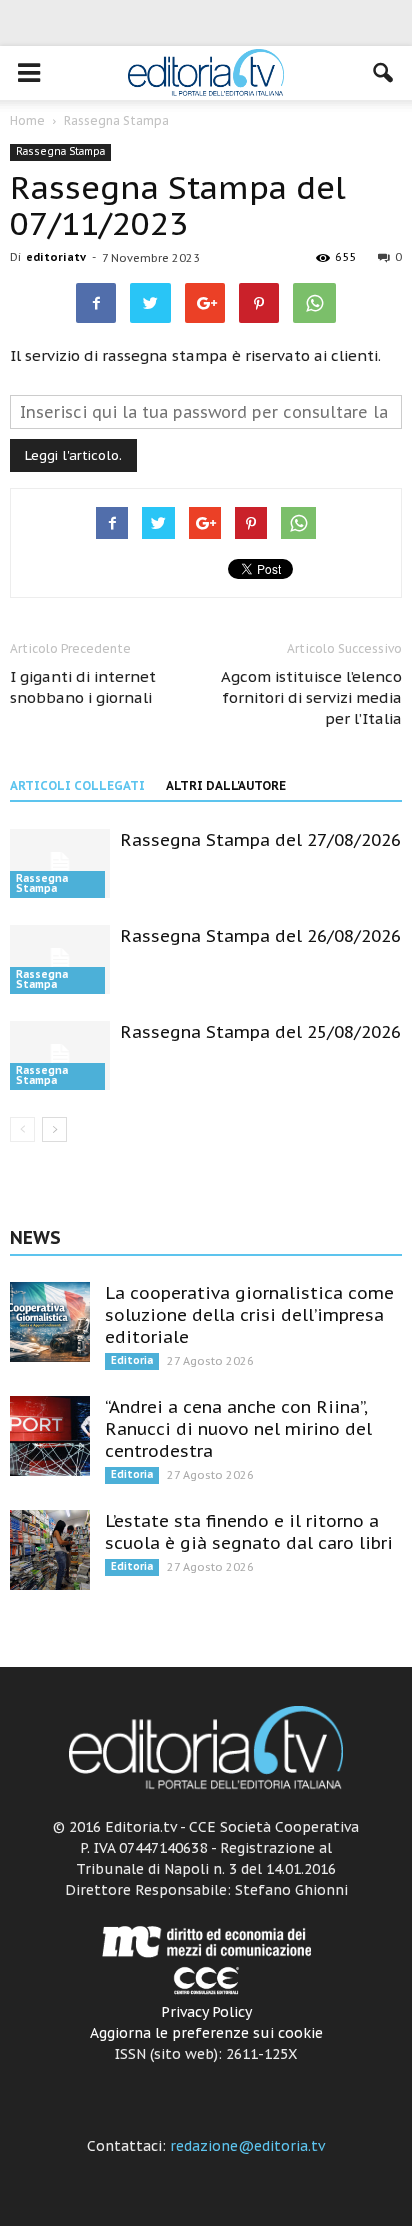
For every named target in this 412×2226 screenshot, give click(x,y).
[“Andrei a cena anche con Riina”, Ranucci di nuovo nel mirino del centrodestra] (50, 1436)
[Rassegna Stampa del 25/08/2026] (60, 1055)
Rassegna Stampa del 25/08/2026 (260, 1032)
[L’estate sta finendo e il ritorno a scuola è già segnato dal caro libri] (50, 1550)
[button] (384, 73)
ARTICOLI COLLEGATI (77, 785)
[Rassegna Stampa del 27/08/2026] (60, 863)
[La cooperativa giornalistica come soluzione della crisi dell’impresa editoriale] (50, 1322)
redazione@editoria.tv (247, 2146)
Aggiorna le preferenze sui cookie (206, 2033)
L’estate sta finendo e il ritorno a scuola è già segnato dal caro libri (249, 1532)
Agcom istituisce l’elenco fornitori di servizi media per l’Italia (311, 697)
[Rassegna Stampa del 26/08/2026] (60, 959)
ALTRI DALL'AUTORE (226, 785)
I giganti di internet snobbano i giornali (83, 687)
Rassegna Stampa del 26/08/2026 (260, 936)
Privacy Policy (206, 2012)
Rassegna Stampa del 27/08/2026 (260, 840)
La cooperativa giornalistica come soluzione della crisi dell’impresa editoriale (249, 1315)
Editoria (132, 1360)
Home (27, 120)
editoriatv (56, 257)
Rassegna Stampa (60, 151)
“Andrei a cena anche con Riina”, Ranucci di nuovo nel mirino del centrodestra (238, 1429)
